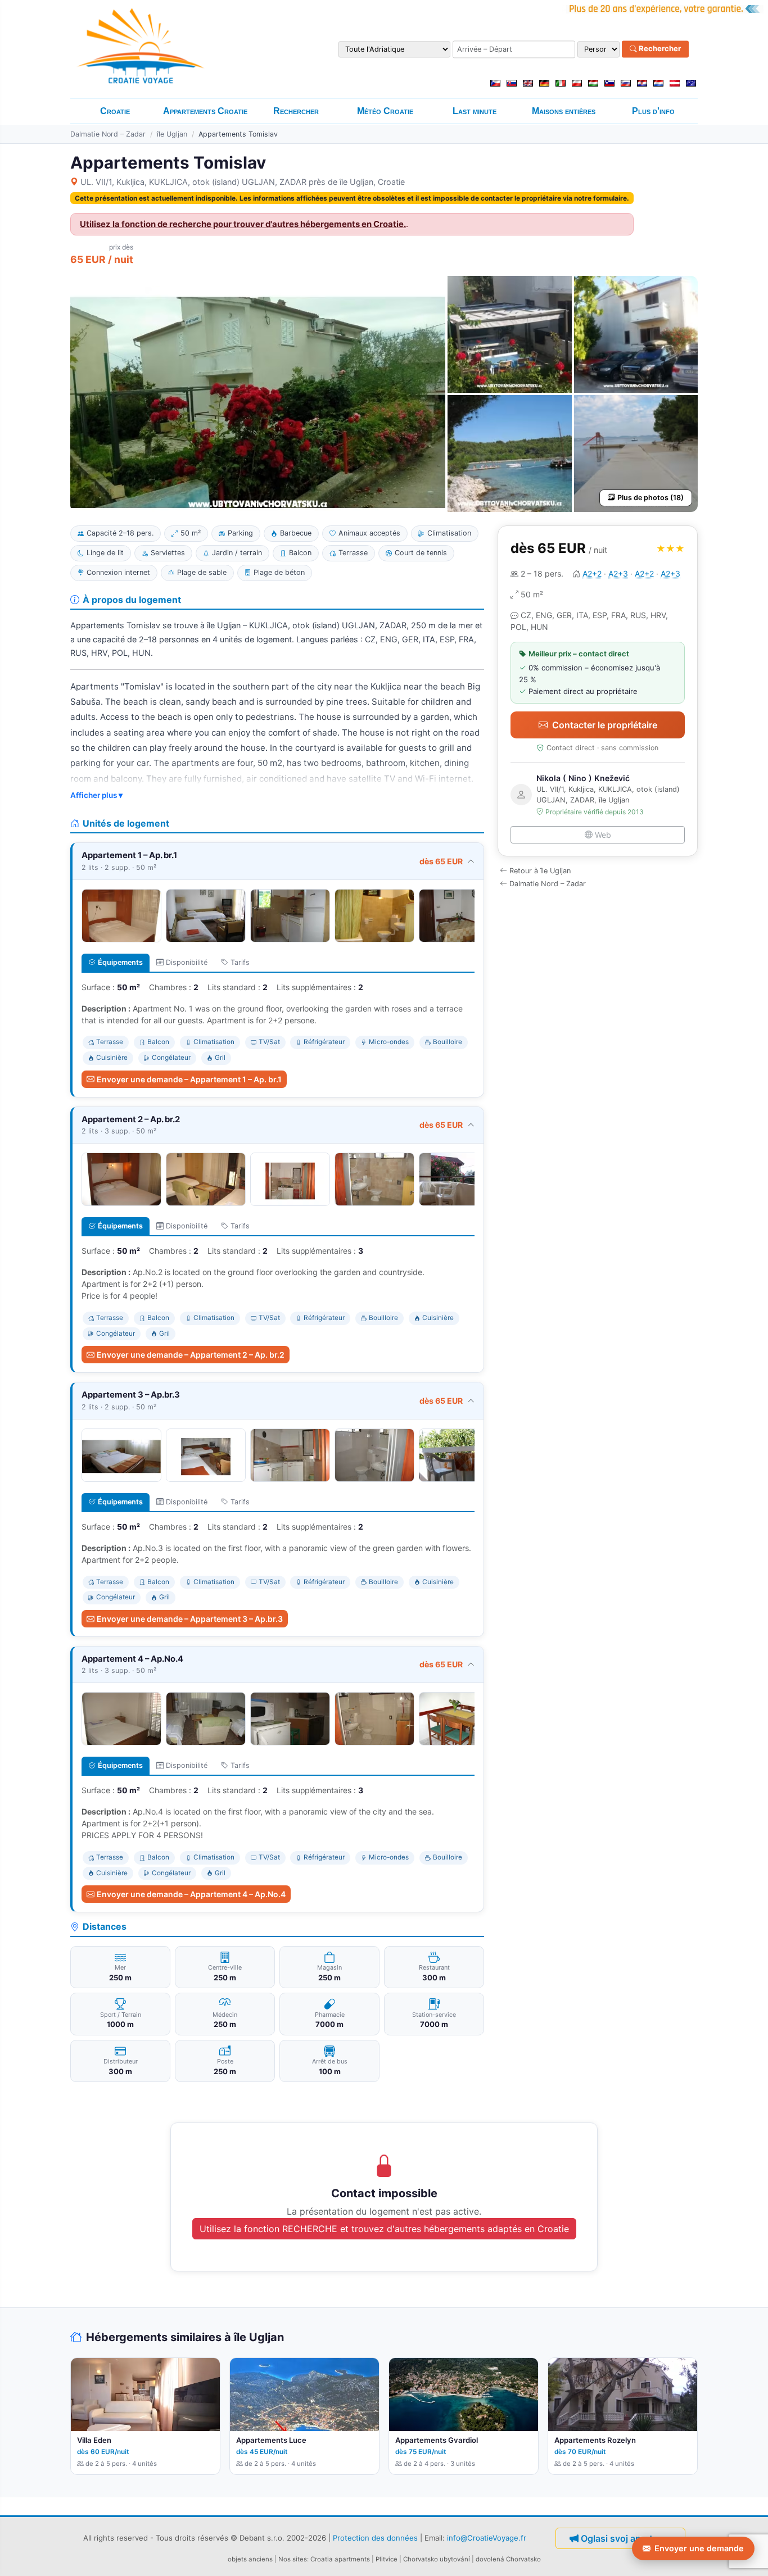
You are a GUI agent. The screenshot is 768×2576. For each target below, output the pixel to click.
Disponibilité (187, 962)
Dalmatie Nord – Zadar (108, 134)
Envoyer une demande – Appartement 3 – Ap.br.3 (190, 1619)
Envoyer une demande (699, 2548)
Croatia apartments (340, 2559)
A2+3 (618, 573)
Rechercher (659, 49)
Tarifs (240, 962)
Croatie (115, 111)
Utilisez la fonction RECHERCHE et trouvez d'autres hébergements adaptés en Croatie (384, 2229)
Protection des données (375, 2538)
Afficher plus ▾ (96, 795)
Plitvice (387, 2559)
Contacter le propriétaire (605, 725)
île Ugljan (172, 134)
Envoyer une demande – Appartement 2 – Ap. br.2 (191, 1355)
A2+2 (592, 573)
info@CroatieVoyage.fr (487, 2538)
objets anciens (250, 2559)
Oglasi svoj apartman (626, 2538)
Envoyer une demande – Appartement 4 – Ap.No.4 (191, 1894)
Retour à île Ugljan (540, 871)
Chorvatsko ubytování (437, 2559)
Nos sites (293, 2559)
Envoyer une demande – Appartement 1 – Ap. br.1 (189, 1079)
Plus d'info (653, 111)
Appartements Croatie (205, 111)
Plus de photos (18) (650, 498)
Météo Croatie (385, 111)
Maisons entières (564, 111)
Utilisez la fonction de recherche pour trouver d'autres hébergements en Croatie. (243, 224)
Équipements (120, 962)
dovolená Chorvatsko (508, 2559)
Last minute (475, 111)
